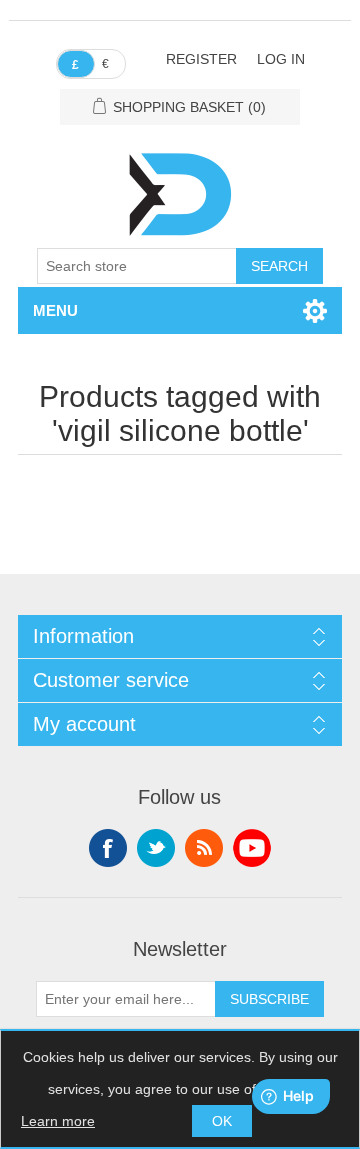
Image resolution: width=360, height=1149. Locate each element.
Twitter (156, 848)
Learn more (58, 1121)
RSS (204, 848)
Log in (281, 59)
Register (201, 59)
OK (222, 1121)
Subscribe (269, 999)
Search (279, 266)
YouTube (252, 848)
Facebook (108, 848)
